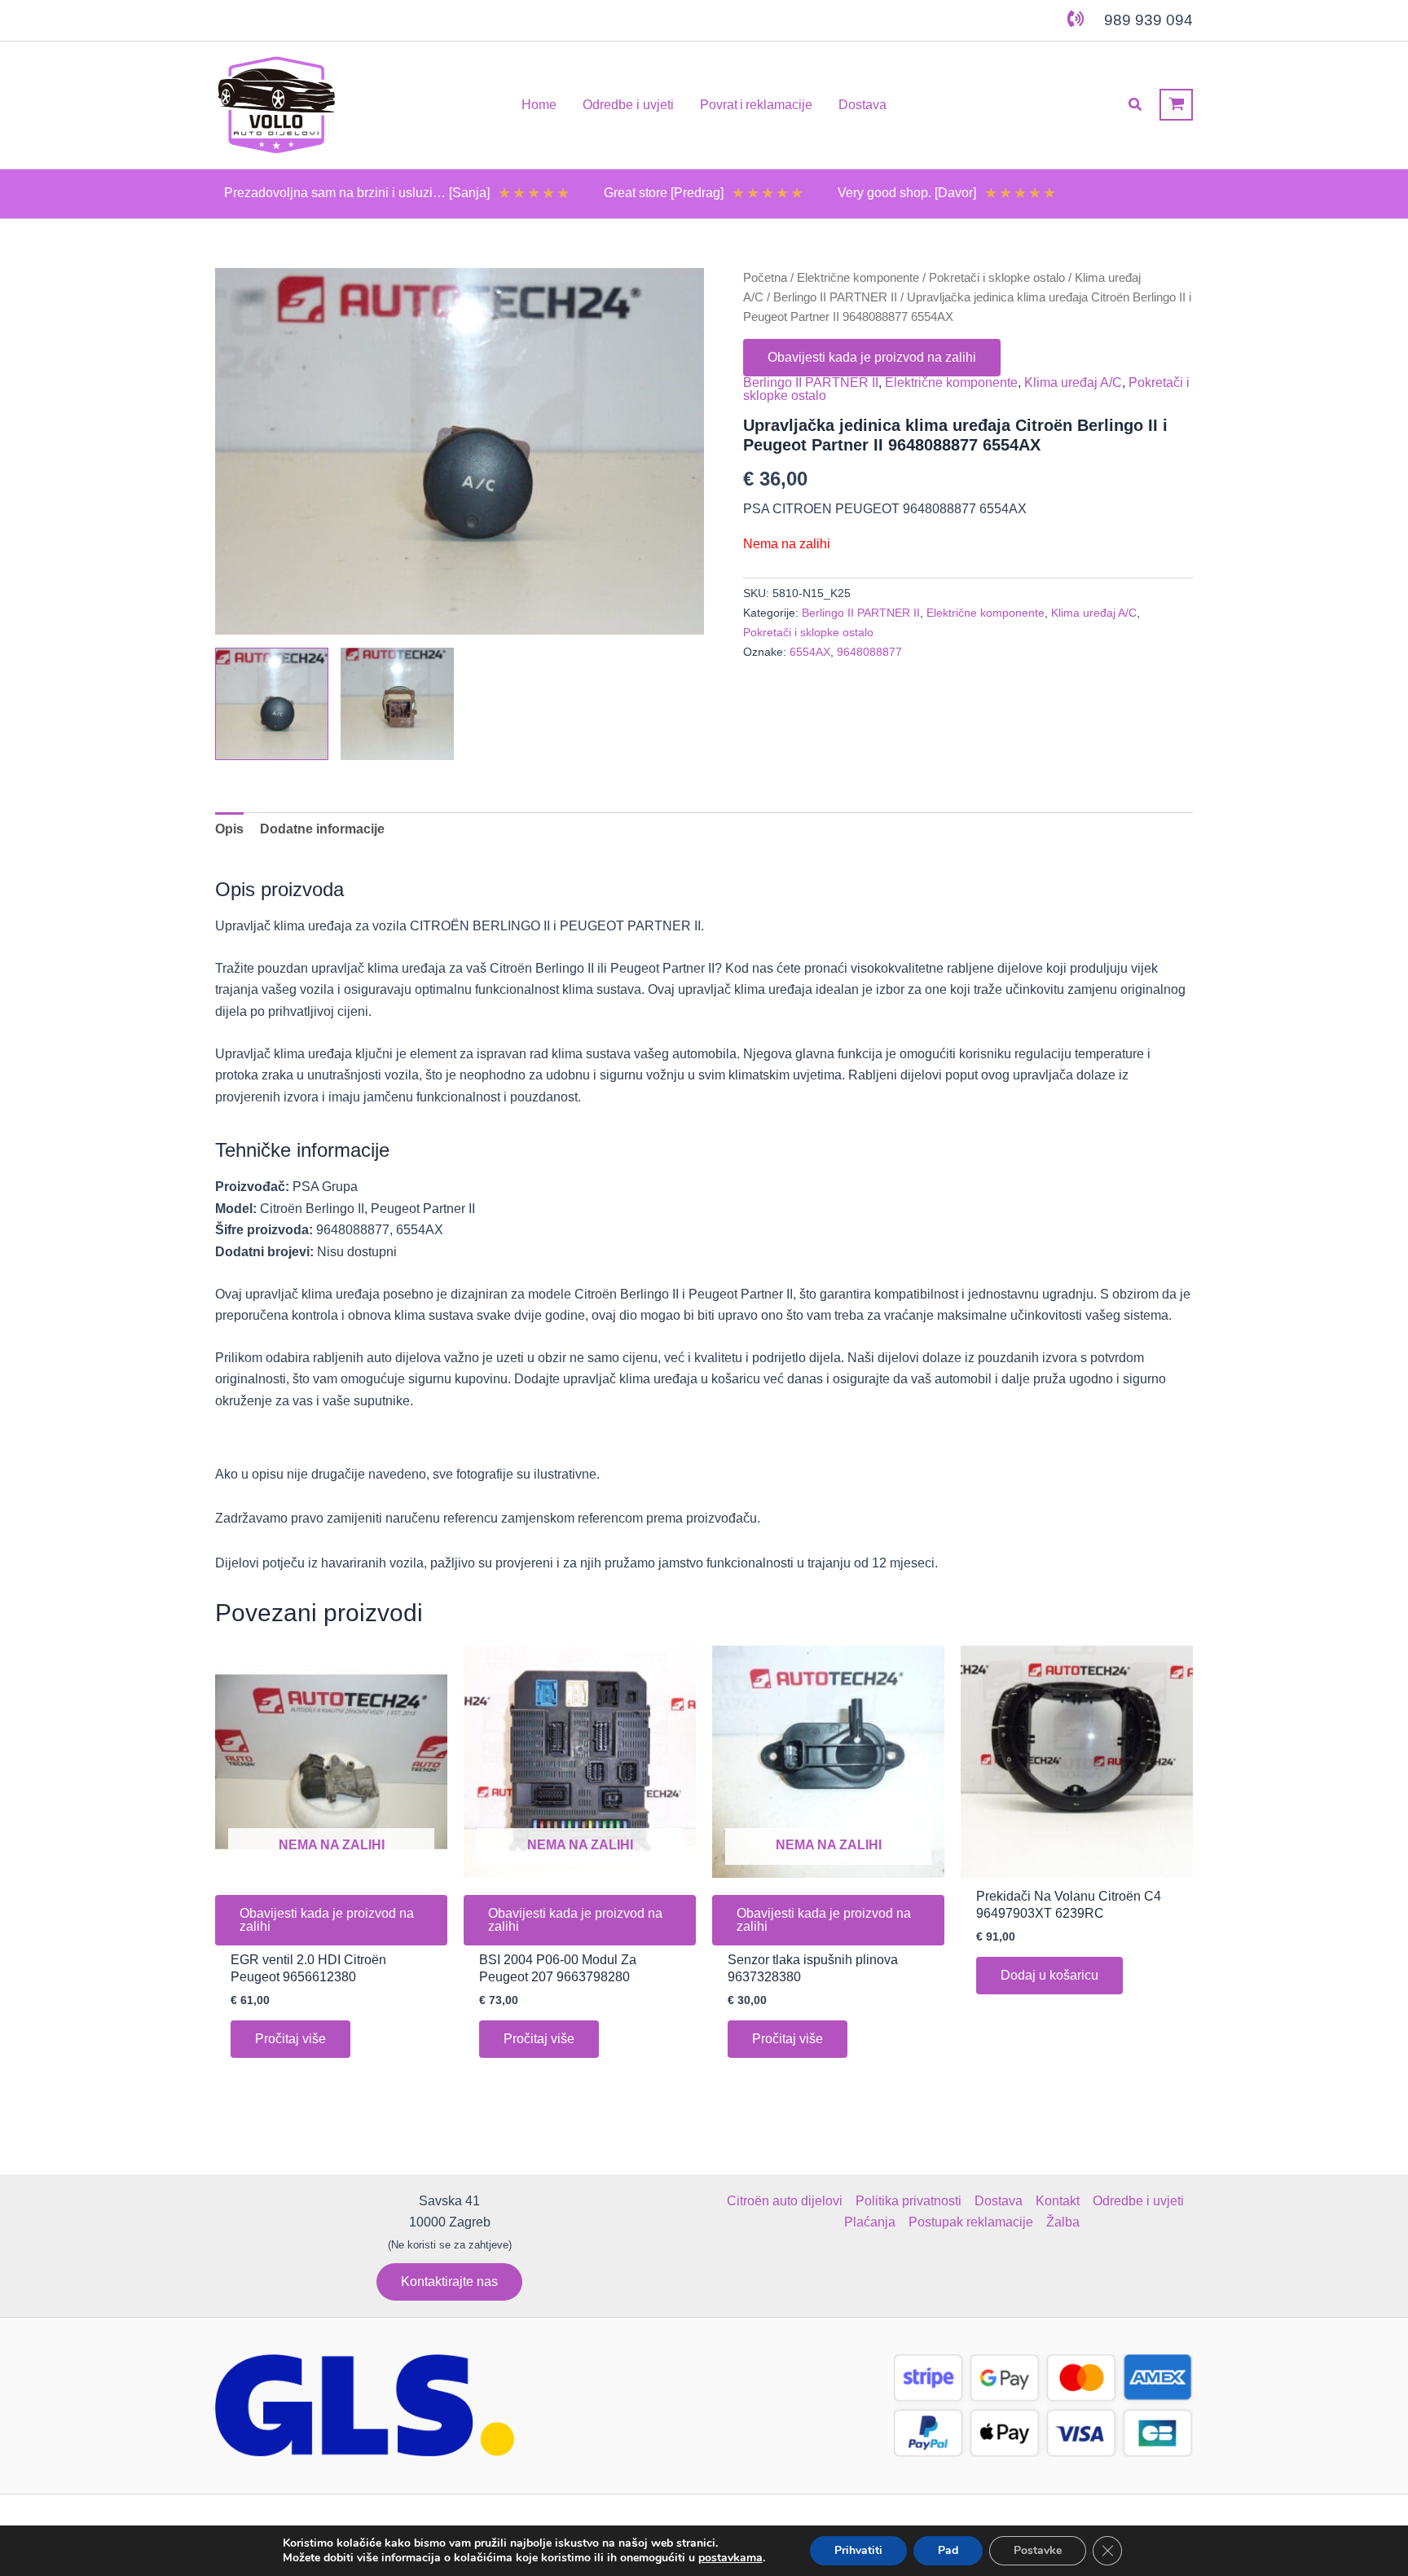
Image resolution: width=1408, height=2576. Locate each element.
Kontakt (1058, 2201)
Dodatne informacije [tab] (322, 829)
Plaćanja (870, 2222)
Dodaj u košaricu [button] (1049, 1975)
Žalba (1063, 2222)
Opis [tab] (229, 829)
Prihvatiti (858, 2550)
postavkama (730, 2558)
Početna (765, 278)
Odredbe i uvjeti (1138, 2201)
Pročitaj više (290, 2039)
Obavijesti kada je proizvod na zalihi (872, 357)
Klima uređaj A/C (1073, 382)
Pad (948, 2550)
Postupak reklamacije (971, 2222)
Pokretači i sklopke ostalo (997, 278)
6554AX (810, 652)
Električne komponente (858, 278)
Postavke (1038, 2550)
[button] (1136, 105)
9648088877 (869, 652)
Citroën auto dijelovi (785, 2201)
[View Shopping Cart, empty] (1176, 105)
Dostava (999, 2201)
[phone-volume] (1076, 19)
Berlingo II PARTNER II (835, 297)
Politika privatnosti (909, 2201)
